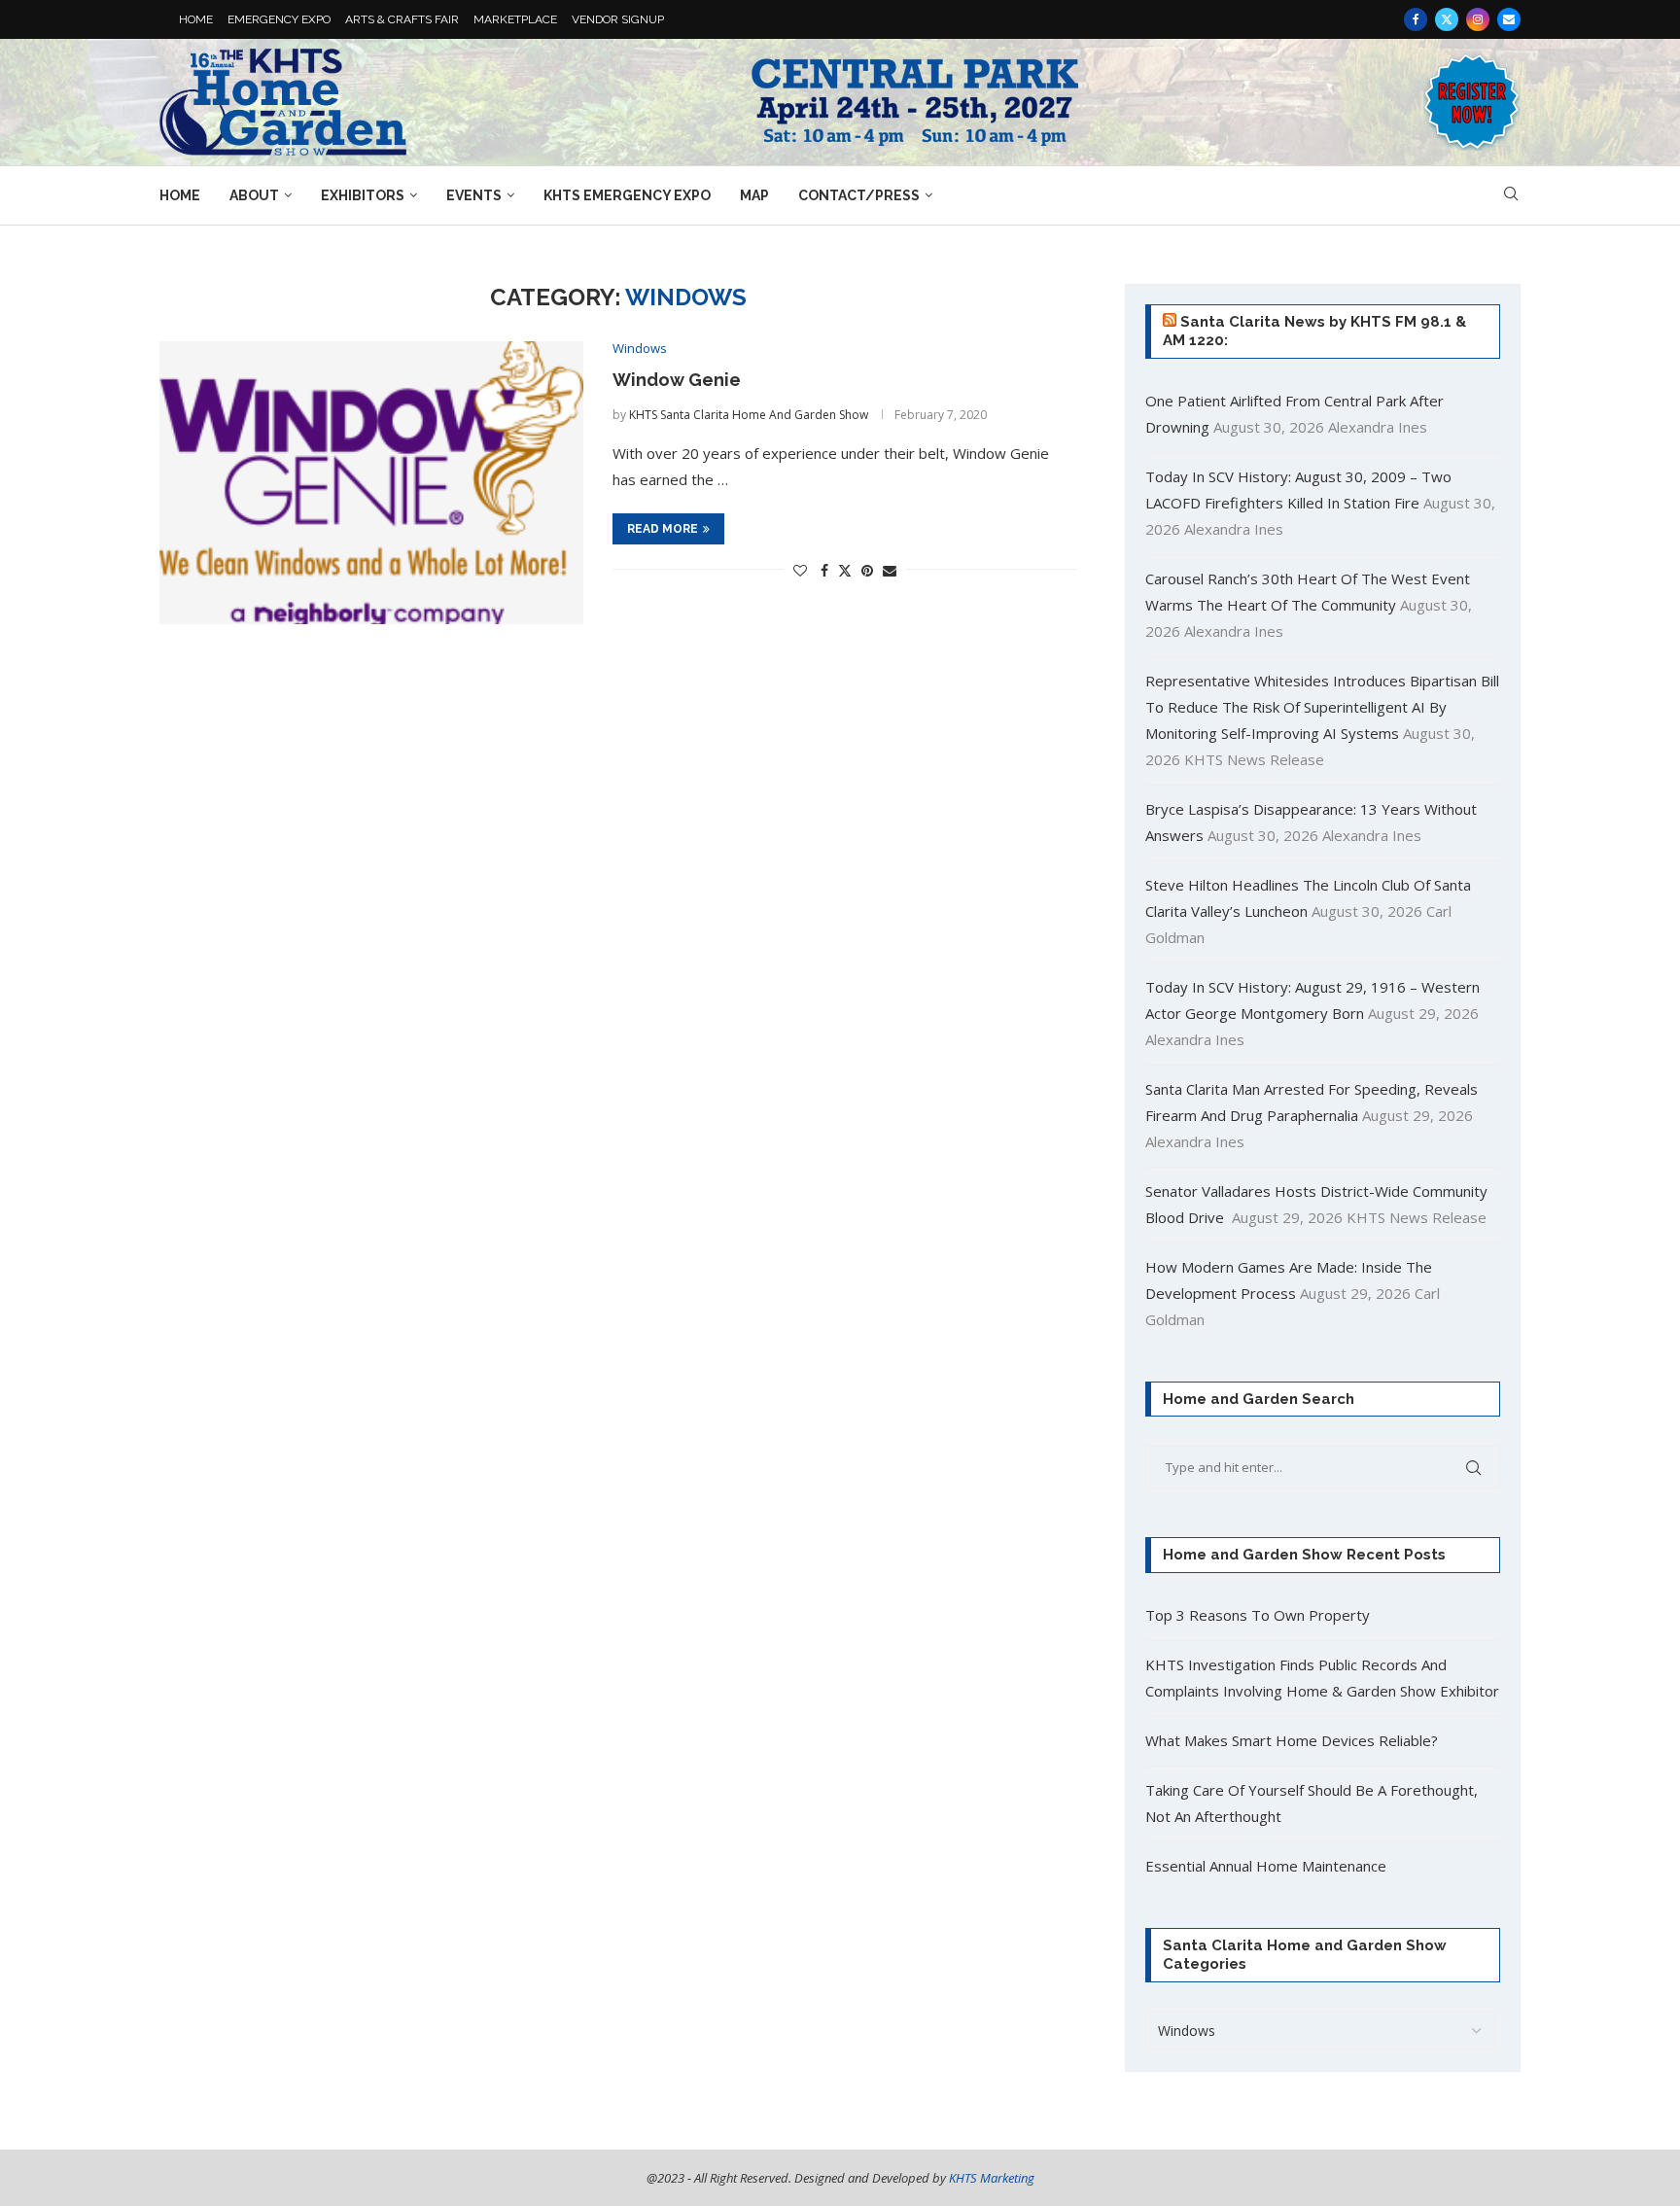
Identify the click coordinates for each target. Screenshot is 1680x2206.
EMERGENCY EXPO (279, 19)
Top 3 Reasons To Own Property (1258, 1615)
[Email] (1509, 19)
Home (180, 195)
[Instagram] (1478, 19)
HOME (196, 19)
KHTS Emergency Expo (627, 195)
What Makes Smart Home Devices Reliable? (1292, 1740)
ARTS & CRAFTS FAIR (402, 19)
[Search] (1511, 196)
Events (474, 195)
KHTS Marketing (992, 2178)
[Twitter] (1447, 19)
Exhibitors (363, 195)
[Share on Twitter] (845, 570)
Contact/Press (859, 195)
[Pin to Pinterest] (867, 570)
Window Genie (677, 380)
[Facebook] (1416, 19)
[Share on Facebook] (824, 570)
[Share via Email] (890, 570)
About (254, 195)
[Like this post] (800, 570)
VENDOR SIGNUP (618, 19)
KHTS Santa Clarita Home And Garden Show (749, 415)
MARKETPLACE (515, 19)
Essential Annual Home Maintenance (1266, 1866)
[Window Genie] (371, 483)
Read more (663, 529)
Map (754, 195)
